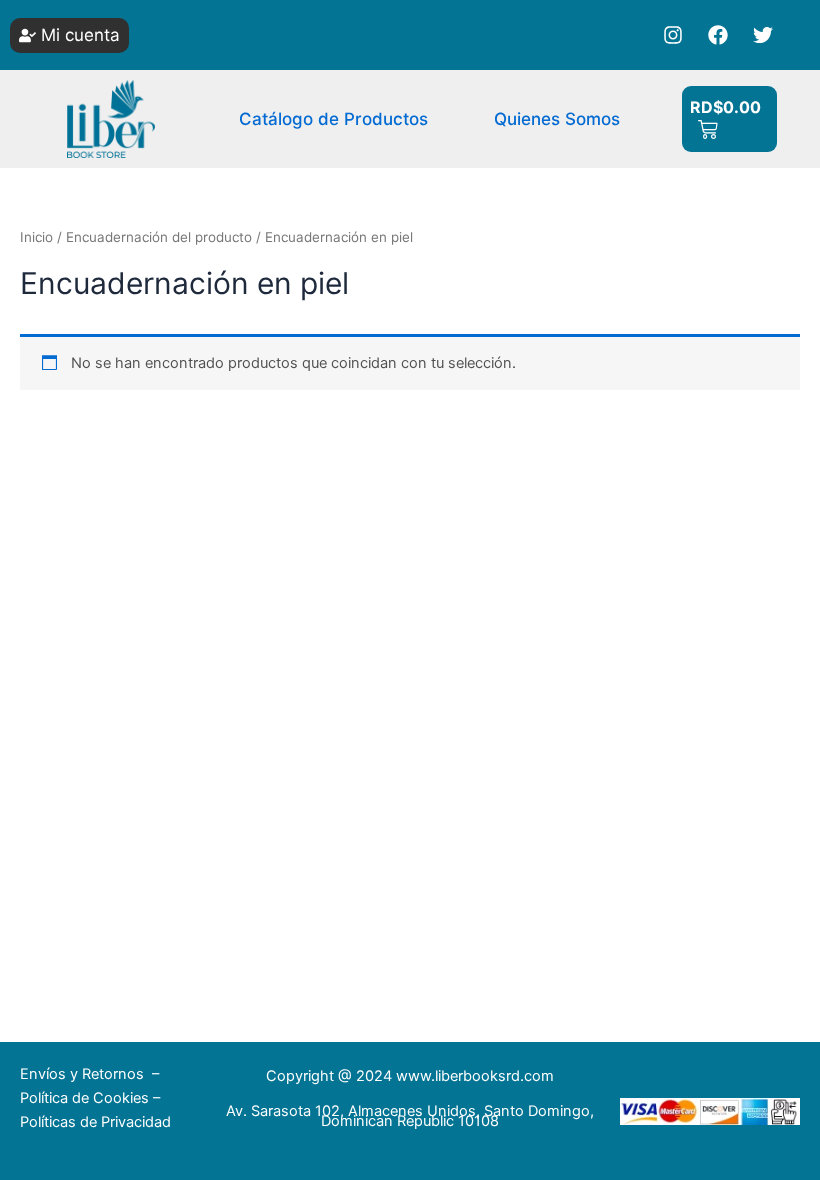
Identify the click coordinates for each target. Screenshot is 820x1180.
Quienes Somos (557, 119)
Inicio (36, 237)
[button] (69, 35)
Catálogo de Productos (333, 119)
